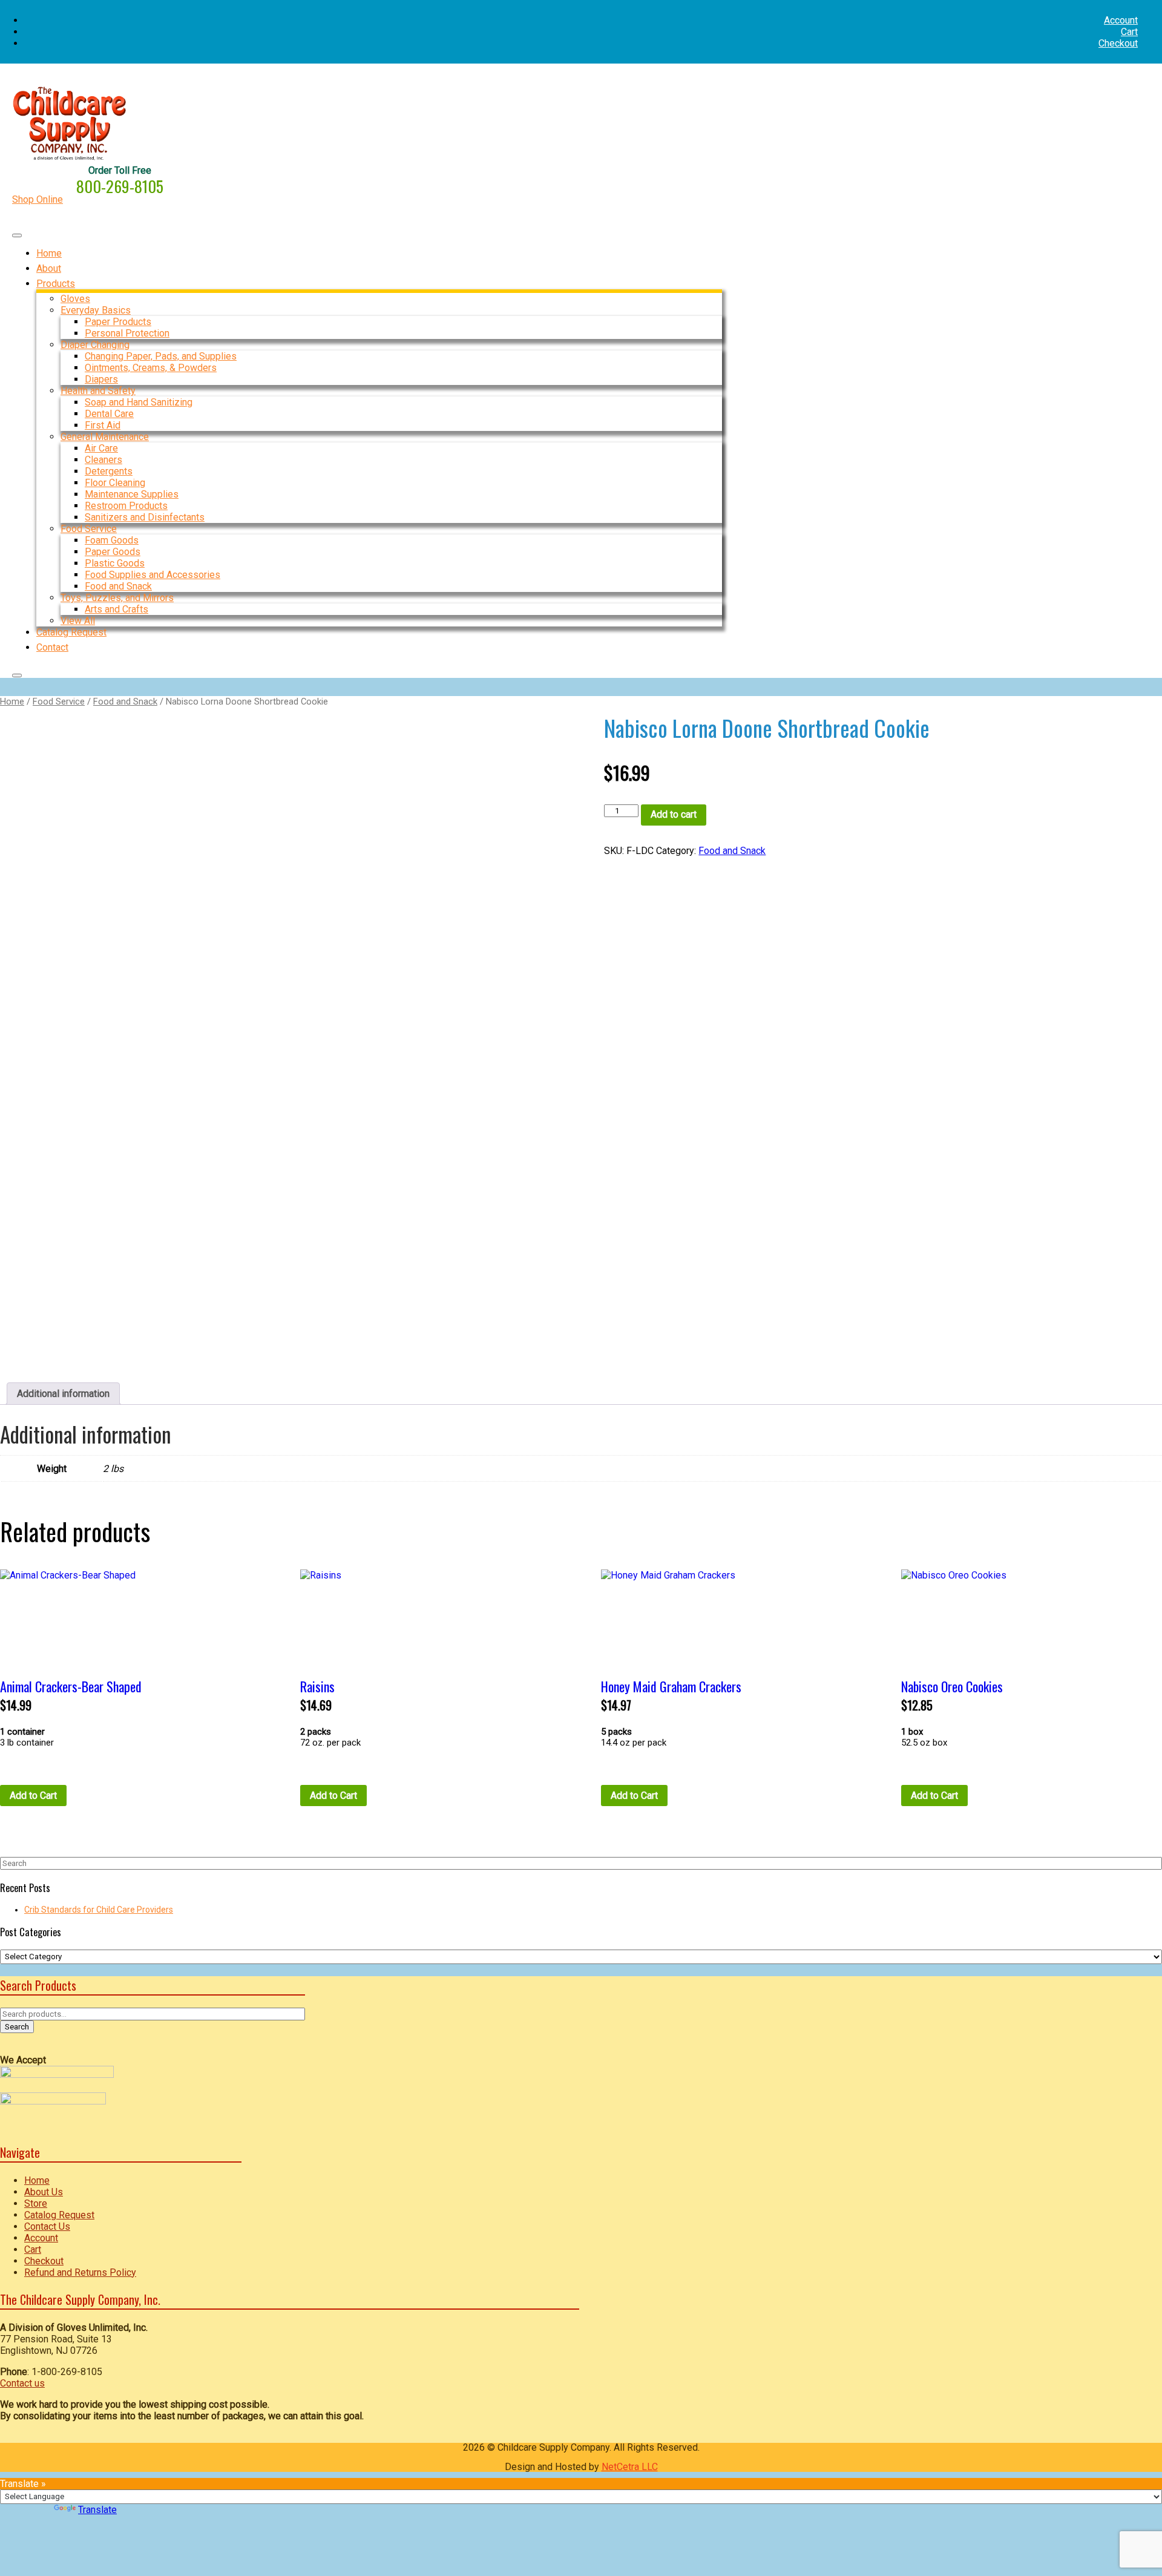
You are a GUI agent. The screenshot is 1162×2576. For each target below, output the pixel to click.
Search (17, 2027)
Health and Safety (98, 391)
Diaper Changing (95, 345)
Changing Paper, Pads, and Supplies (161, 356)
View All (78, 621)
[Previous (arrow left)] (21, 1288)
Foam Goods (112, 540)
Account (41, 2238)
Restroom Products (126, 506)
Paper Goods (113, 552)
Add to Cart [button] (33, 1796)
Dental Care (109, 414)
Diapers (101, 379)
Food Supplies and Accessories (153, 575)
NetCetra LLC (630, 2467)
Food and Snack (118, 586)
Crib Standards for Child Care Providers (99, 1910)
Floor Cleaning (115, 483)
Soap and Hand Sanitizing (139, 402)
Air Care (101, 448)
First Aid (103, 425)
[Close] (17, 675)
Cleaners (103, 460)
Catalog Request (59, 2215)
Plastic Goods (115, 563)
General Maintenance (105, 437)
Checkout (1118, 43)
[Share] (1122, 13)
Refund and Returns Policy (80, 2272)
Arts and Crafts (117, 609)
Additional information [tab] (63, 1394)
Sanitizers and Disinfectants (145, 517)
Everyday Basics (96, 310)
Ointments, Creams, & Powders (151, 368)
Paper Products (118, 322)
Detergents (109, 471)
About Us (44, 2192)
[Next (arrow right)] (1141, 1288)
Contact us (22, 2383)
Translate (97, 2510)
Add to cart (674, 814)
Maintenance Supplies (132, 494)
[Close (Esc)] (1149, 13)
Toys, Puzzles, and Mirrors (117, 598)
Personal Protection (127, 333)
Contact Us (47, 2226)
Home (12, 701)
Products (56, 284)
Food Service (89, 529)
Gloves (75, 299)
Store (36, 2203)
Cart (1129, 32)
